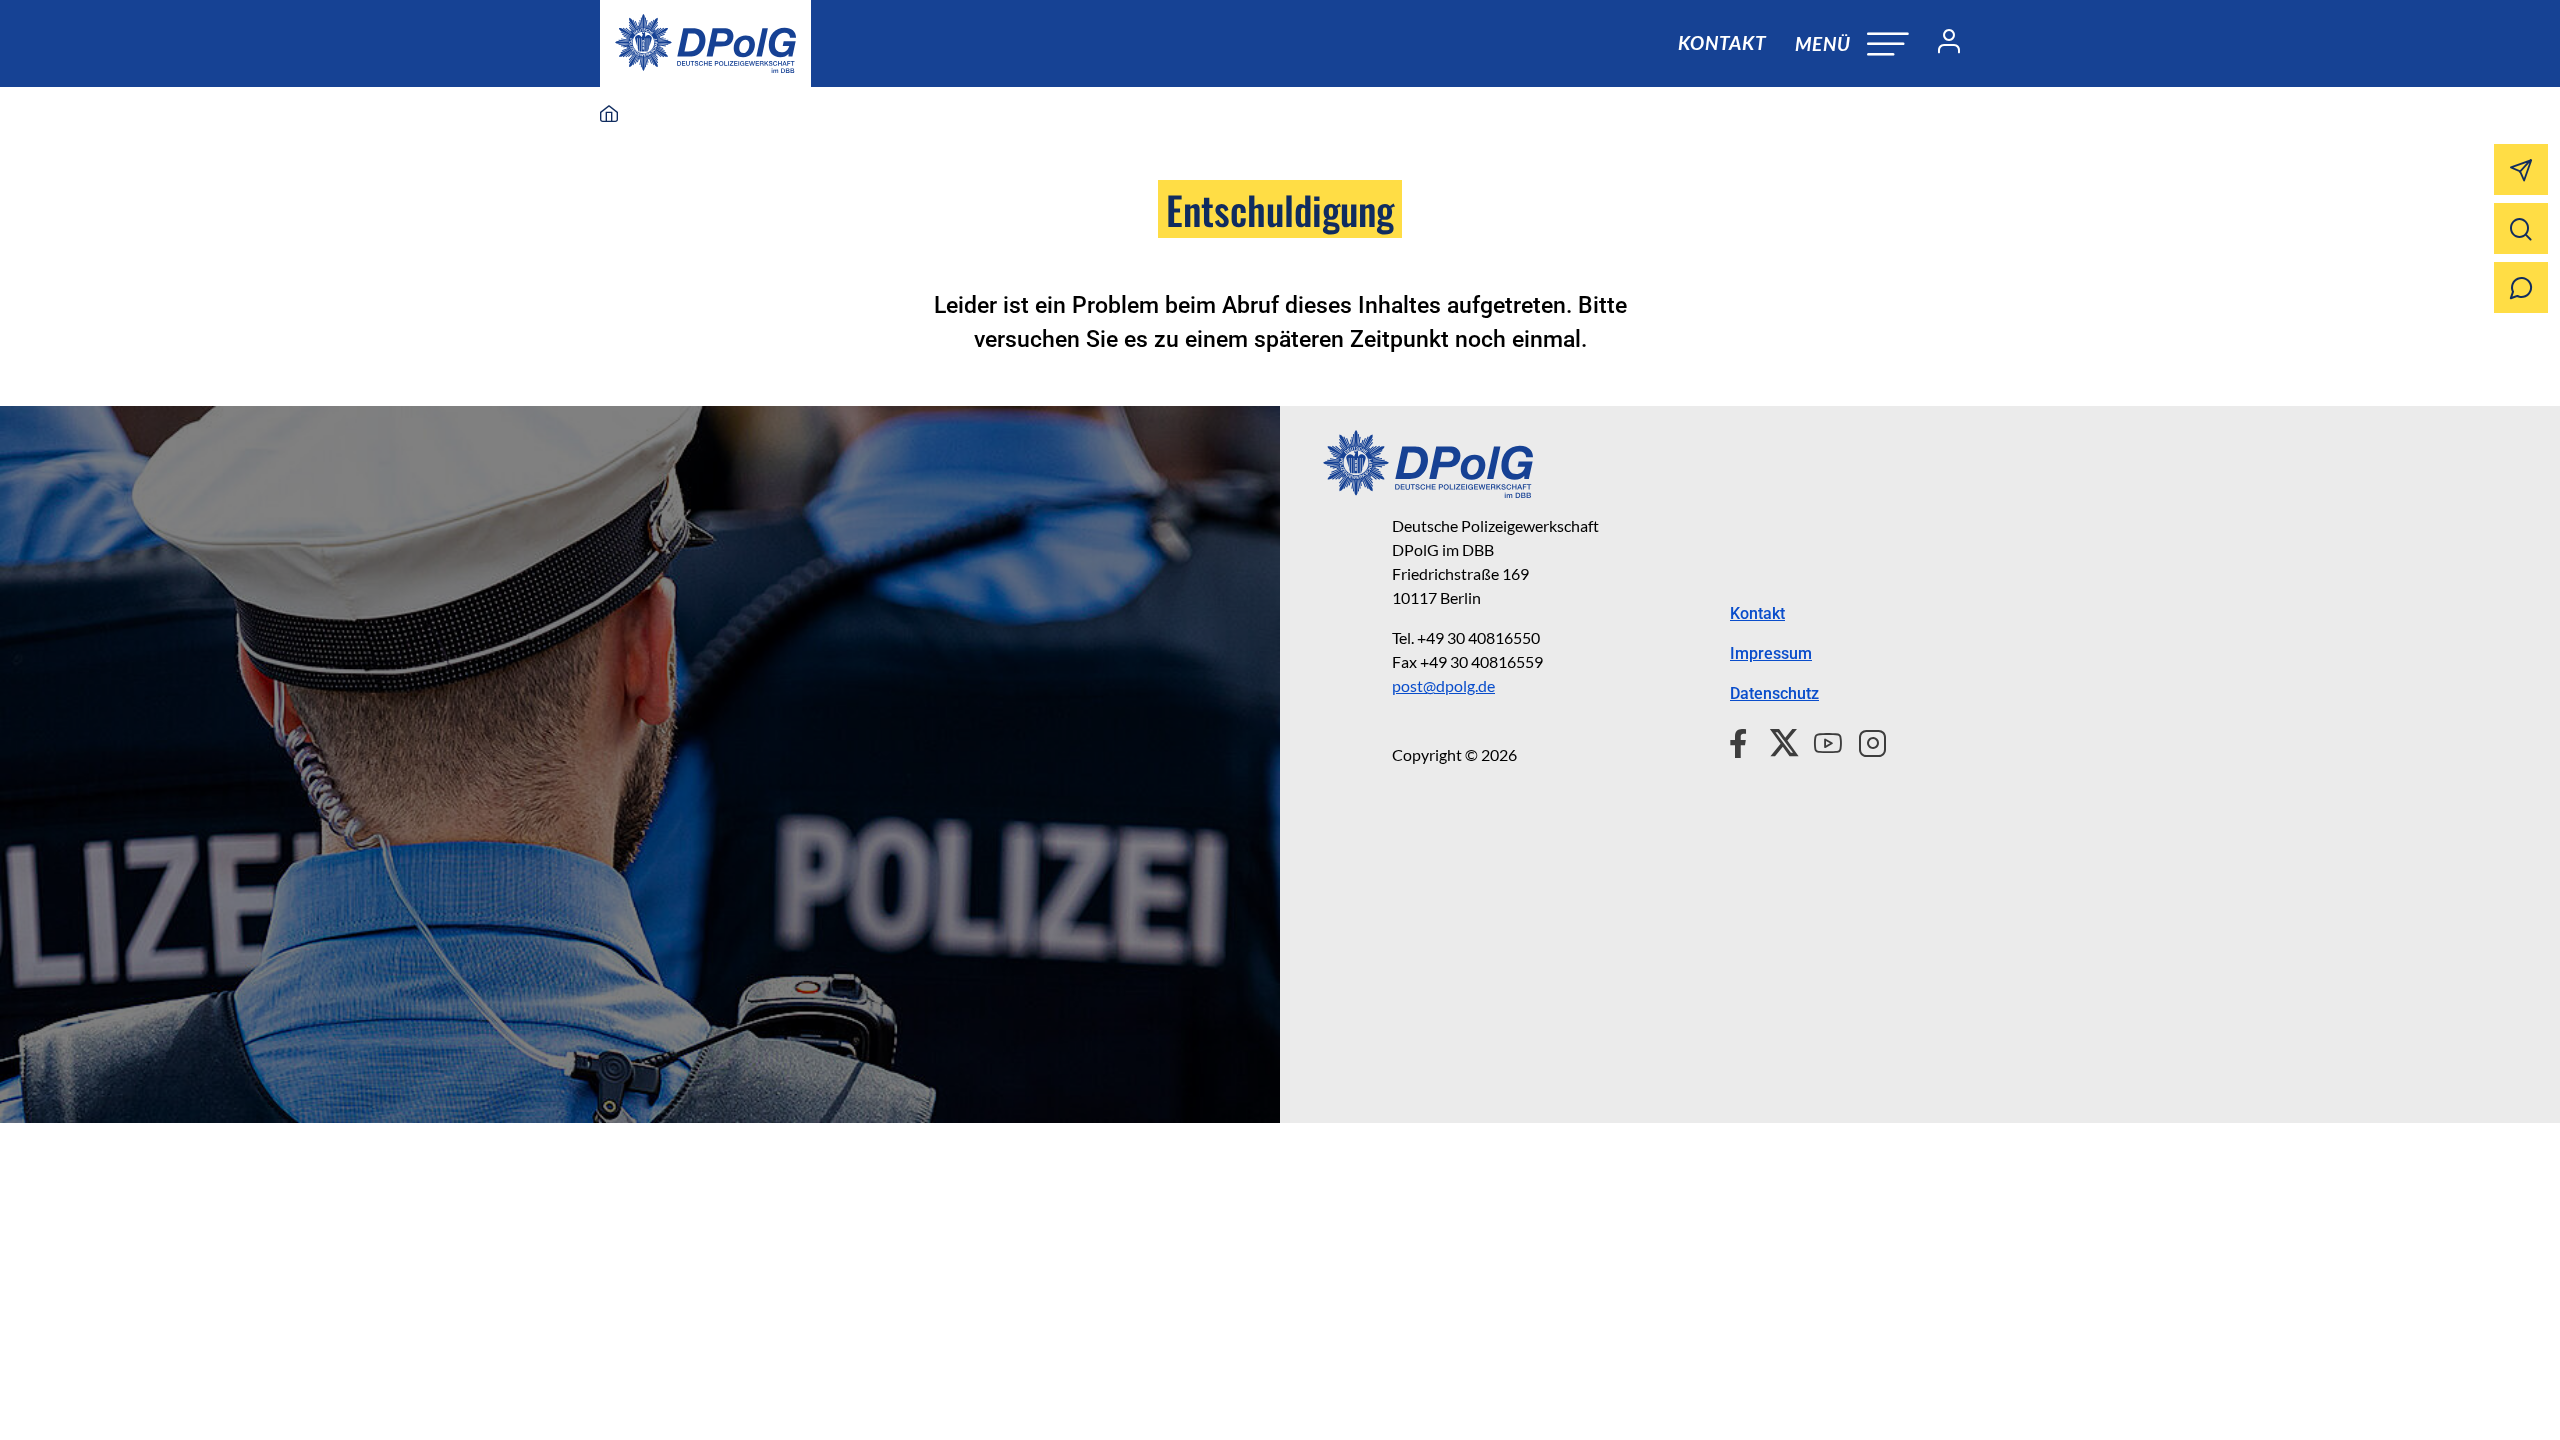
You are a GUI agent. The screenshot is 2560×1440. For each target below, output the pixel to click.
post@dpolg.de (1443, 685)
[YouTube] (1820, 740)
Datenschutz (1774, 693)
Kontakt (1722, 42)
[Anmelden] (1941, 44)
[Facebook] (1742, 740)
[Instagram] (1864, 740)
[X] (1776, 740)
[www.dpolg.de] (609, 115)
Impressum (1771, 653)
